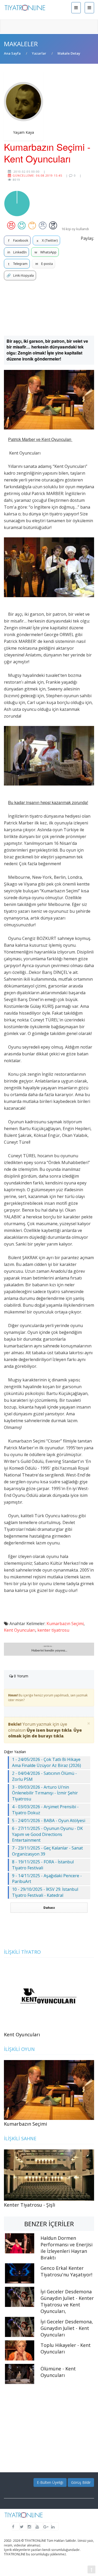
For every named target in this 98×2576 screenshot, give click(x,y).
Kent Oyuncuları (20, 1630)
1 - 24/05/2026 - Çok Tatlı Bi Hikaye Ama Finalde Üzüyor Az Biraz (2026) (47, 1762)
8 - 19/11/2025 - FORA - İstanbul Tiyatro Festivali (43, 1865)
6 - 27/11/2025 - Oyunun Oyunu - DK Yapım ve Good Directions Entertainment (47, 1834)
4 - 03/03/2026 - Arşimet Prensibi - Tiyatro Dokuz (45, 1810)
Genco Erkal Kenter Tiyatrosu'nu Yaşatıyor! (66, 2271)
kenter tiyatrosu (53, 1630)
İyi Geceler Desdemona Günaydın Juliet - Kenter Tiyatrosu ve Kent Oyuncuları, (67, 2301)
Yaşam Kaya (24, 132)
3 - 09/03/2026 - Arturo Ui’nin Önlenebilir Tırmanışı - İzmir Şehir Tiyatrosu (45, 1793)
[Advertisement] (49, 308)
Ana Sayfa (12, 53)
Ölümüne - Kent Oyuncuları (58, 2372)
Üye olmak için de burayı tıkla (45, 1733)
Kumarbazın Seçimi (65, 1624)
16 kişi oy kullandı (75, 229)
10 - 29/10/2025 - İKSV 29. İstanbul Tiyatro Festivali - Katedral (45, 1892)
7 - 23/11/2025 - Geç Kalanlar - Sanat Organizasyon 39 (47, 1851)
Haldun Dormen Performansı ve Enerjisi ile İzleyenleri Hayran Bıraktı (67, 2248)
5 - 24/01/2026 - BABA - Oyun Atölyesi (49, 1821)
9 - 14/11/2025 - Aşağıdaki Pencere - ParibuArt (47, 1879)
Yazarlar (39, 53)
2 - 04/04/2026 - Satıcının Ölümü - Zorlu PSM (44, 1776)
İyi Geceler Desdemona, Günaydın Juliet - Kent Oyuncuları (67, 2328)
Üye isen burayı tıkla (49, 1730)
